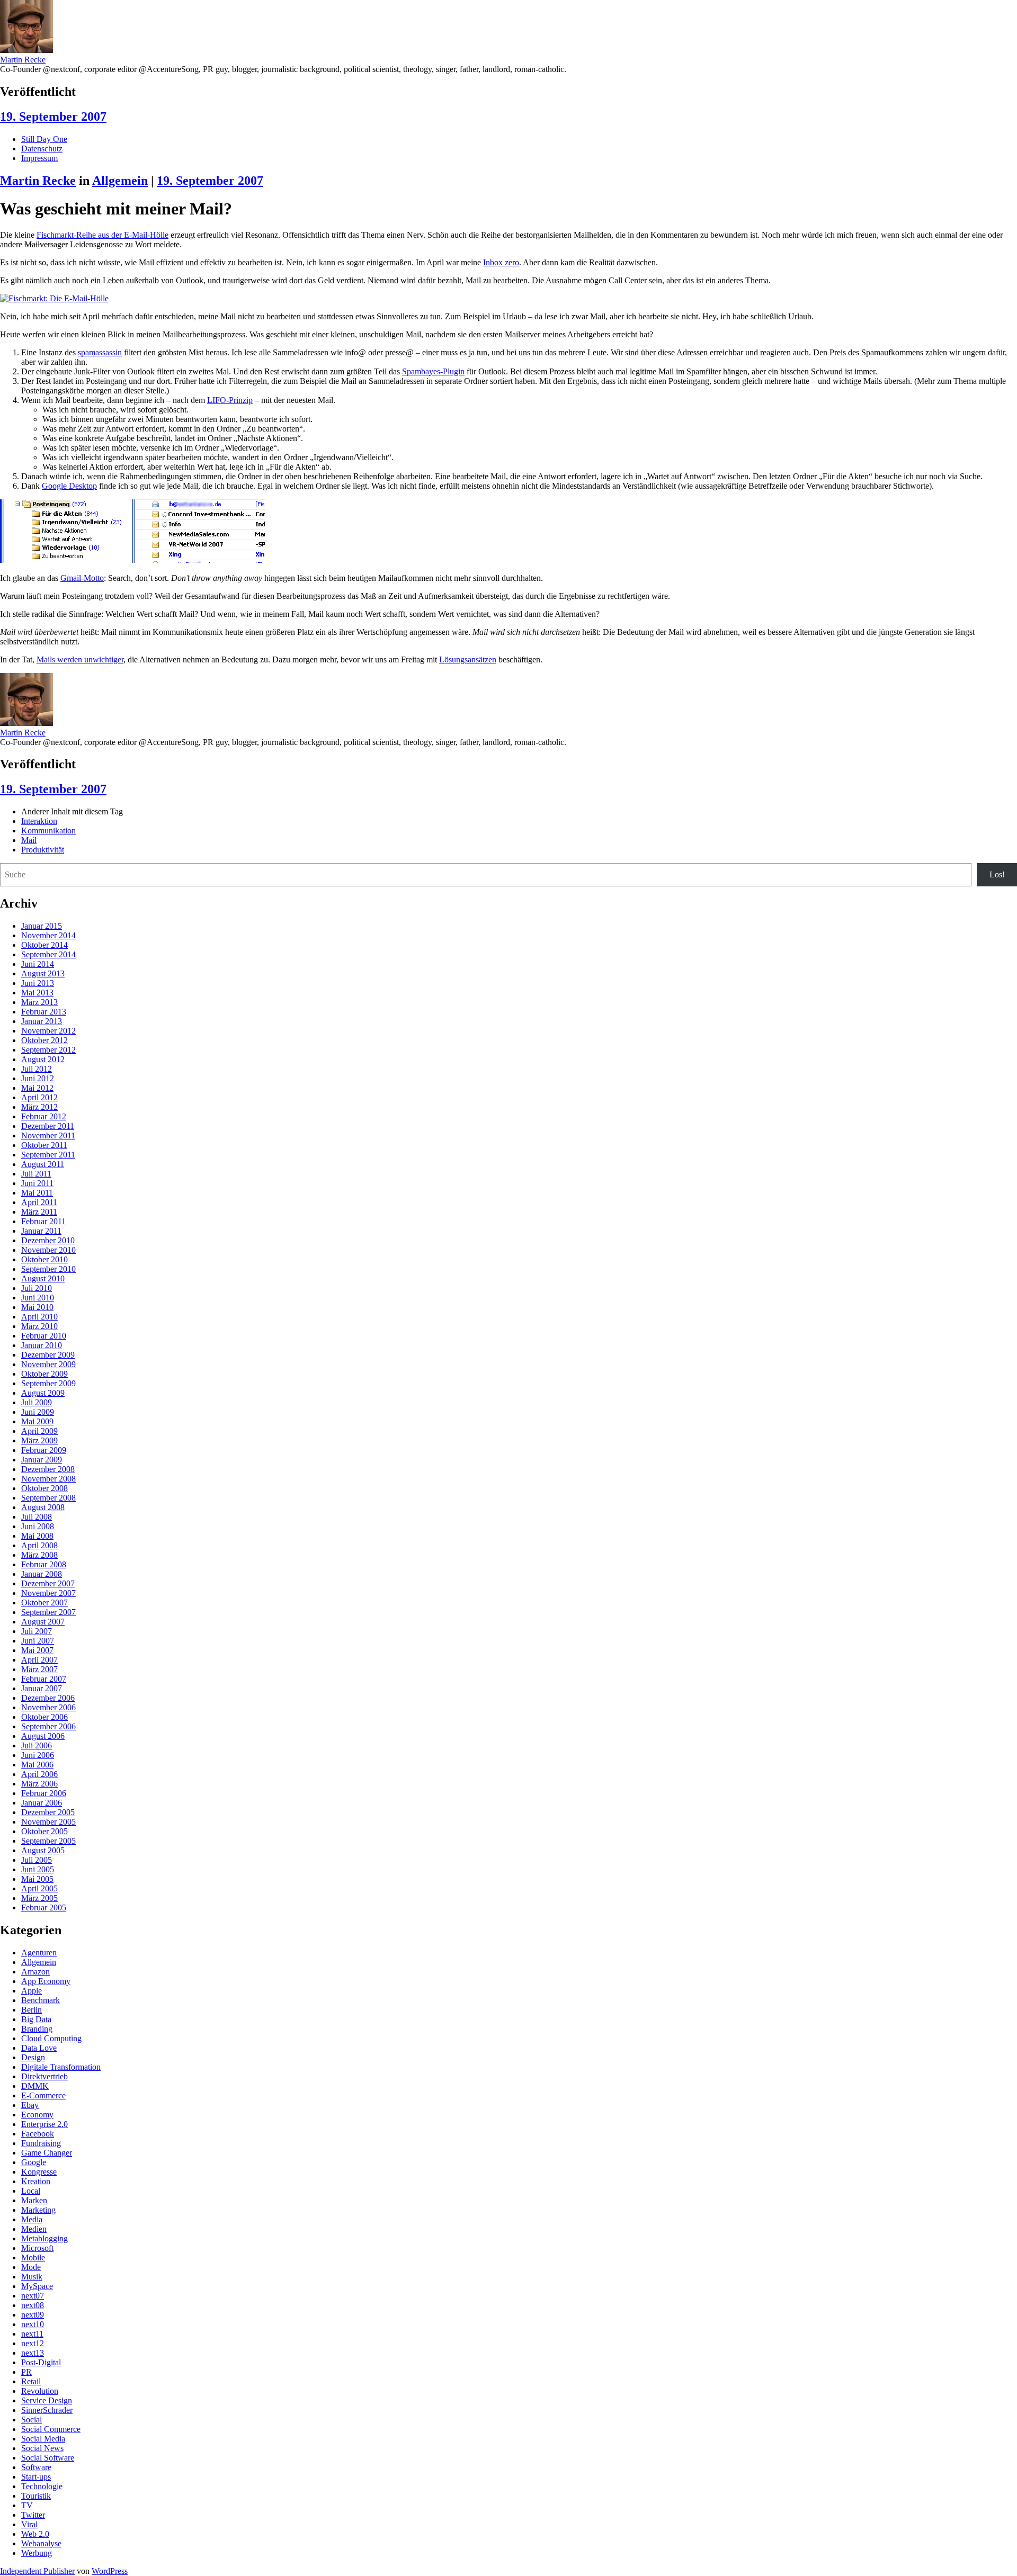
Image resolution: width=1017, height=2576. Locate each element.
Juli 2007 (37, 1631)
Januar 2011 (41, 1231)
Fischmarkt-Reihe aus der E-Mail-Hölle (102, 235)
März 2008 (39, 1555)
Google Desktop (69, 486)
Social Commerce (51, 2429)
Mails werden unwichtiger (80, 659)
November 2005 (48, 1822)
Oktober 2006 (44, 1717)
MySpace (37, 2286)
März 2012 (39, 1107)
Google (34, 2162)
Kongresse (39, 2172)
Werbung (37, 2553)
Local (31, 2191)
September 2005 (48, 1841)
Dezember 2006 (48, 1698)
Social (32, 2420)
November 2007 (48, 1593)
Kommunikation (48, 831)
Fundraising (41, 2143)
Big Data (36, 2019)
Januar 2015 (42, 926)
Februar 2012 (44, 1116)
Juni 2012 (38, 1078)
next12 (33, 2343)
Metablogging (44, 2238)
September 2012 (48, 1050)
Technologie (42, 2486)
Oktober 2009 (44, 1374)
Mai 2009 (37, 1421)
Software (36, 2467)
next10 (33, 2324)
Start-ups (36, 2477)
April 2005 (39, 1888)
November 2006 (48, 1707)
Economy (37, 2115)
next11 (32, 2334)
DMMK (35, 2086)
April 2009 (39, 1431)
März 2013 (39, 1002)
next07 (33, 2296)
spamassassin (100, 352)
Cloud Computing (51, 2038)
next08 (33, 2305)
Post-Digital (41, 2362)
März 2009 (39, 1440)
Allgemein (120, 181)
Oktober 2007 (44, 1603)
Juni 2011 (37, 1183)
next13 (33, 2353)
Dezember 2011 (48, 1126)
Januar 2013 (42, 1021)
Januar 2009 (42, 1460)
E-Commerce (43, 2095)
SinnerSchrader (47, 2410)
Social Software (48, 2458)
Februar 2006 (44, 1793)
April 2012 (39, 1097)
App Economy (46, 1981)
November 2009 (48, 1364)
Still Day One (44, 139)
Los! (997, 874)
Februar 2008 (44, 1564)
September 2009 (48, 1383)
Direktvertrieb (44, 2076)
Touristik (36, 2496)
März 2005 (39, 1898)
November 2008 (48, 1479)
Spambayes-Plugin (433, 371)
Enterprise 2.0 (44, 2124)
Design (33, 2057)
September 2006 (48, 1726)
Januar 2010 (42, 1345)
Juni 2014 (38, 964)
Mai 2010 (37, 1307)
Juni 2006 (38, 1755)
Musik (32, 2277)
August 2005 (43, 1850)
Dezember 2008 (48, 1469)
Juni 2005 (38, 1869)
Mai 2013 (37, 993)
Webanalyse (41, 2543)
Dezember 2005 (48, 1812)
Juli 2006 (37, 1745)
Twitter (33, 2515)
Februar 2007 (44, 1679)
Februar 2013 (44, 1012)
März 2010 (39, 1326)
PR (26, 2372)
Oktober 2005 (44, 1831)
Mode (31, 2267)
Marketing (38, 2210)
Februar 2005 (44, 1908)
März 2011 (39, 1212)
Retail (31, 2381)
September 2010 (48, 1269)
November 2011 (48, 1136)
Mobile (33, 2258)
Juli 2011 (36, 1174)
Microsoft (37, 2248)
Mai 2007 (37, 1650)
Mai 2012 (37, 1088)
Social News (42, 2448)
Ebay (30, 2105)
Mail (29, 840)
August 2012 (43, 1059)
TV (27, 2505)
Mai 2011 (37, 1193)
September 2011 (48, 1155)
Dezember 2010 (48, 1240)
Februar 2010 (44, 1336)
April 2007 (39, 1660)
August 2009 (43, 1393)
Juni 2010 (38, 1298)
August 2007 (43, 1622)
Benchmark (41, 2000)
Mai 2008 (37, 1536)
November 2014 (48, 935)
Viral (29, 2524)
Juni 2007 (38, 1641)
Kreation (36, 2181)
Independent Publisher (37, 2571)
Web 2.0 (35, 2534)
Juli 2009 (37, 1402)
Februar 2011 (43, 1221)
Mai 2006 (37, 1765)
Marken (34, 2200)
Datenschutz (42, 149)
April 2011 (39, 1202)
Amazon (35, 1972)
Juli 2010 (37, 1288)
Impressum (39, 158)
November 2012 (48, 1031)
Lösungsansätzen (468, 659)
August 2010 (43, 1278)
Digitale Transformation (61, 2067)
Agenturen (39, 1953)
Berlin (32, 2010)
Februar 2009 (44, 1450)
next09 (33, 2315)
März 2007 (39, 1669)
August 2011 (43, 1164)
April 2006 (39, 1774)
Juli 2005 (37, 1860)
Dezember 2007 (48, 1583)
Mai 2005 (37, 1879)
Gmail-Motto (82, 578)
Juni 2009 (38, 1412)
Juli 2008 (37, 1517)
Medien (34, 2229)
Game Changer (47, 2153)
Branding (37, 2029)
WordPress (110, 2571)
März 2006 (39, 1784)
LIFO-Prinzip (230, 400)
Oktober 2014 (44, 945)
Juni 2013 (38, 983)
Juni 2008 (38, 1526)
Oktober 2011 (44, 1145)
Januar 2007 (42, 1688)
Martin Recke (23, 60)
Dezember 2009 (48, 1355)
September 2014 (48, 954)
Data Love (39, 2048)
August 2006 (43, 1736)
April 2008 (39, 1545)
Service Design (47, 2400)
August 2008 (43, 1507)
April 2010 (39, 1317)
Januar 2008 (42, 1574)
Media (32, 2219)
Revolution (40, 2391)
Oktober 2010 (44, 1259)
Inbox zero (501, 262)
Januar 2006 (42, 1803)
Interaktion (39, 821)
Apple (32, 1991)
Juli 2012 (37, 1069)
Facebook (38, 2134)
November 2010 (48, 1250)
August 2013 (43, 973)
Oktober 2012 (44, 1040)
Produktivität (43, 850)
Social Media (43, 2439)
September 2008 (48, 1498)
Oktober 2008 (44, 1488)
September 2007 (48, 1612)
